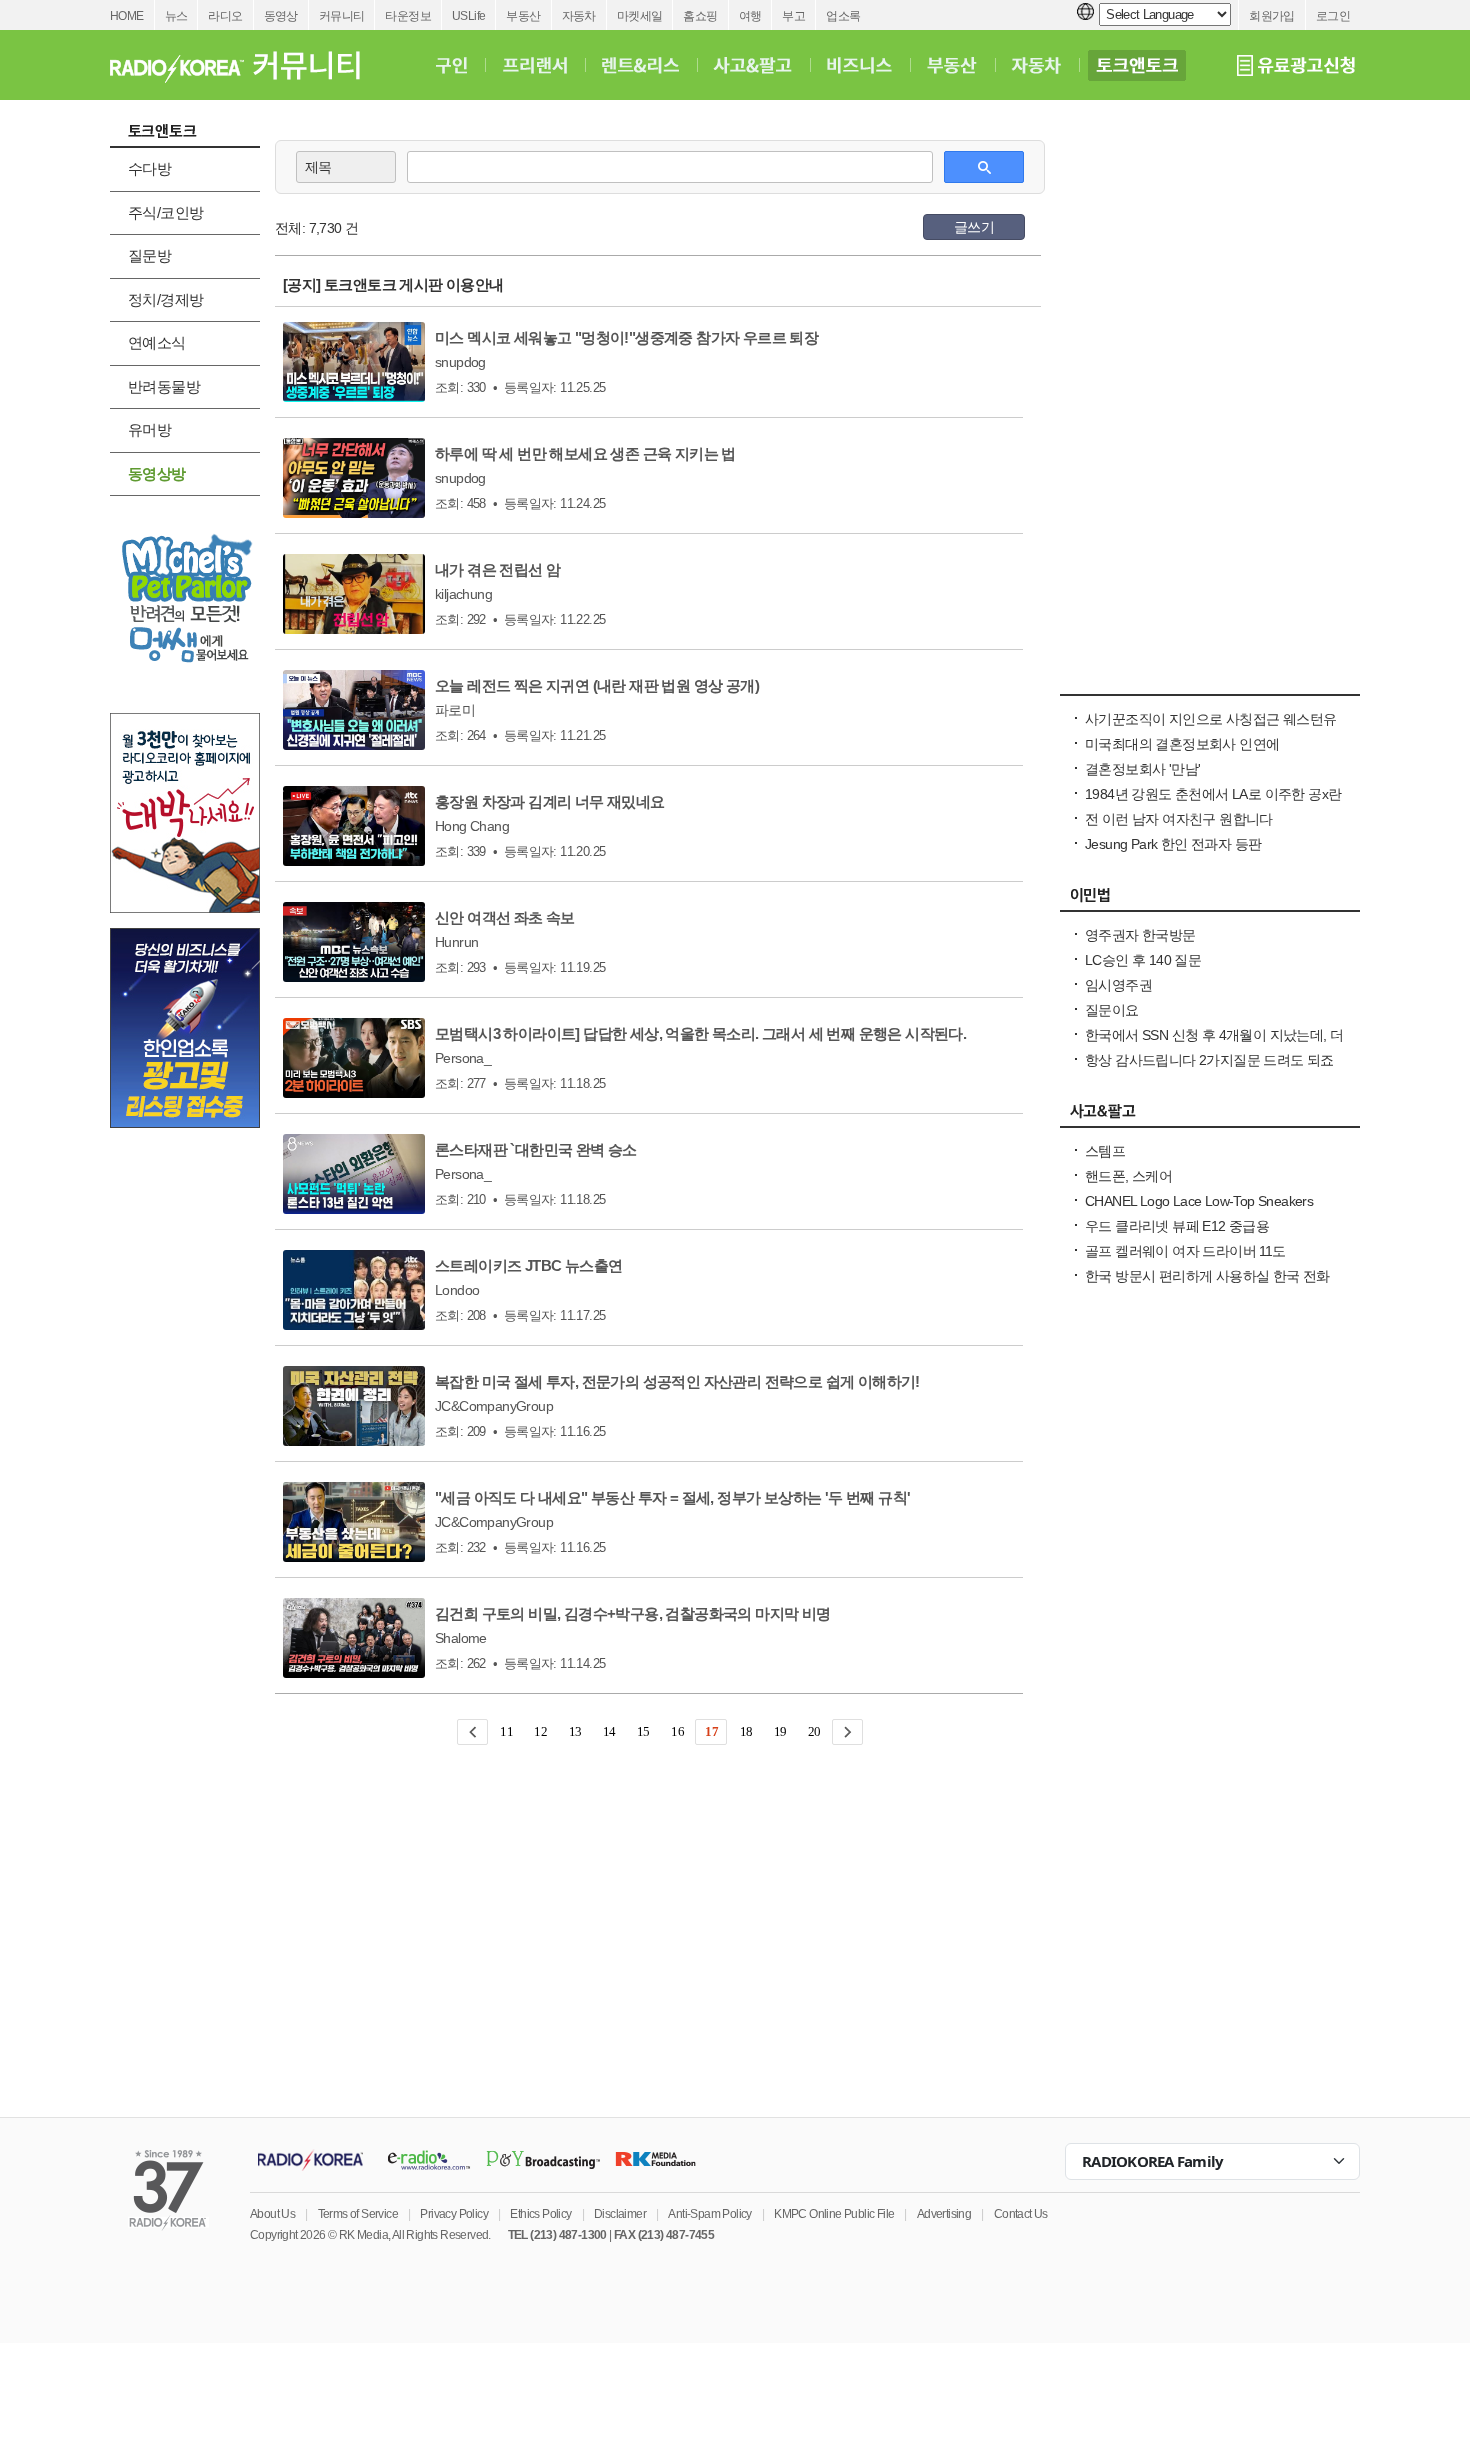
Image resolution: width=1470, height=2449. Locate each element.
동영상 (281, 16)
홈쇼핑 (700, 16)
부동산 (523, 16)
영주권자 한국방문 (1140, 935)
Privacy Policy (454, 2214)
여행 (750, 16)
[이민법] (1210, 900)
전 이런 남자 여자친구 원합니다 (1179, 819)
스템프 (1105, 1151)
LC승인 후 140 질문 (1143, 960)
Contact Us (1021, 2214)
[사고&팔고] (753, 65)
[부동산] (952, 65)
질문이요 (1112, 1010)
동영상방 (157, 473)
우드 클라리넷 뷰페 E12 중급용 (1177, 1226)
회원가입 (1272, 16)
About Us (272, 2214)
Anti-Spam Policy (709, 2214)
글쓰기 (974, 227)
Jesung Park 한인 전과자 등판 (1173, 844)
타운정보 (408, 16)
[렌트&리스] (640, 65)
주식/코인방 (165, 212)
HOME (127, 16)
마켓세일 (640, 16)
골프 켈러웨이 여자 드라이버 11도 (1185, 1251)
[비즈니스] (859, 65)
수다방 (149, 168)
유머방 (149, 429)
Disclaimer (620, 2214)
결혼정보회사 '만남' (1142, 769)
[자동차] (1036, 65)
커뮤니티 (342, 16)
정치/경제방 (165, 299)
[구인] (451, 65)
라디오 (225, 16)
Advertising (944, 2214)
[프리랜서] (534, 65)
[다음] (847, 1732)
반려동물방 (164, 386)
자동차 (579, 16)
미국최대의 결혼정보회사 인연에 (1182, 744)
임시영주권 (1118, 985)
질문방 (149, 255)
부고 (793, 16)
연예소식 (157, 342)
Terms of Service (358, 2214)
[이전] (472, 1732)
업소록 (843, 16)
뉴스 (176, 16)
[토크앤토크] (1137, 65)
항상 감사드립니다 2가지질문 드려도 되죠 (1209, 1060)
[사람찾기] (1210, 684)
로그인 (1333, 16)
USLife (468, 16)
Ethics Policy (540, 2214)
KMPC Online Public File (834, 2214)
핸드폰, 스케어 (1128, 1176)
